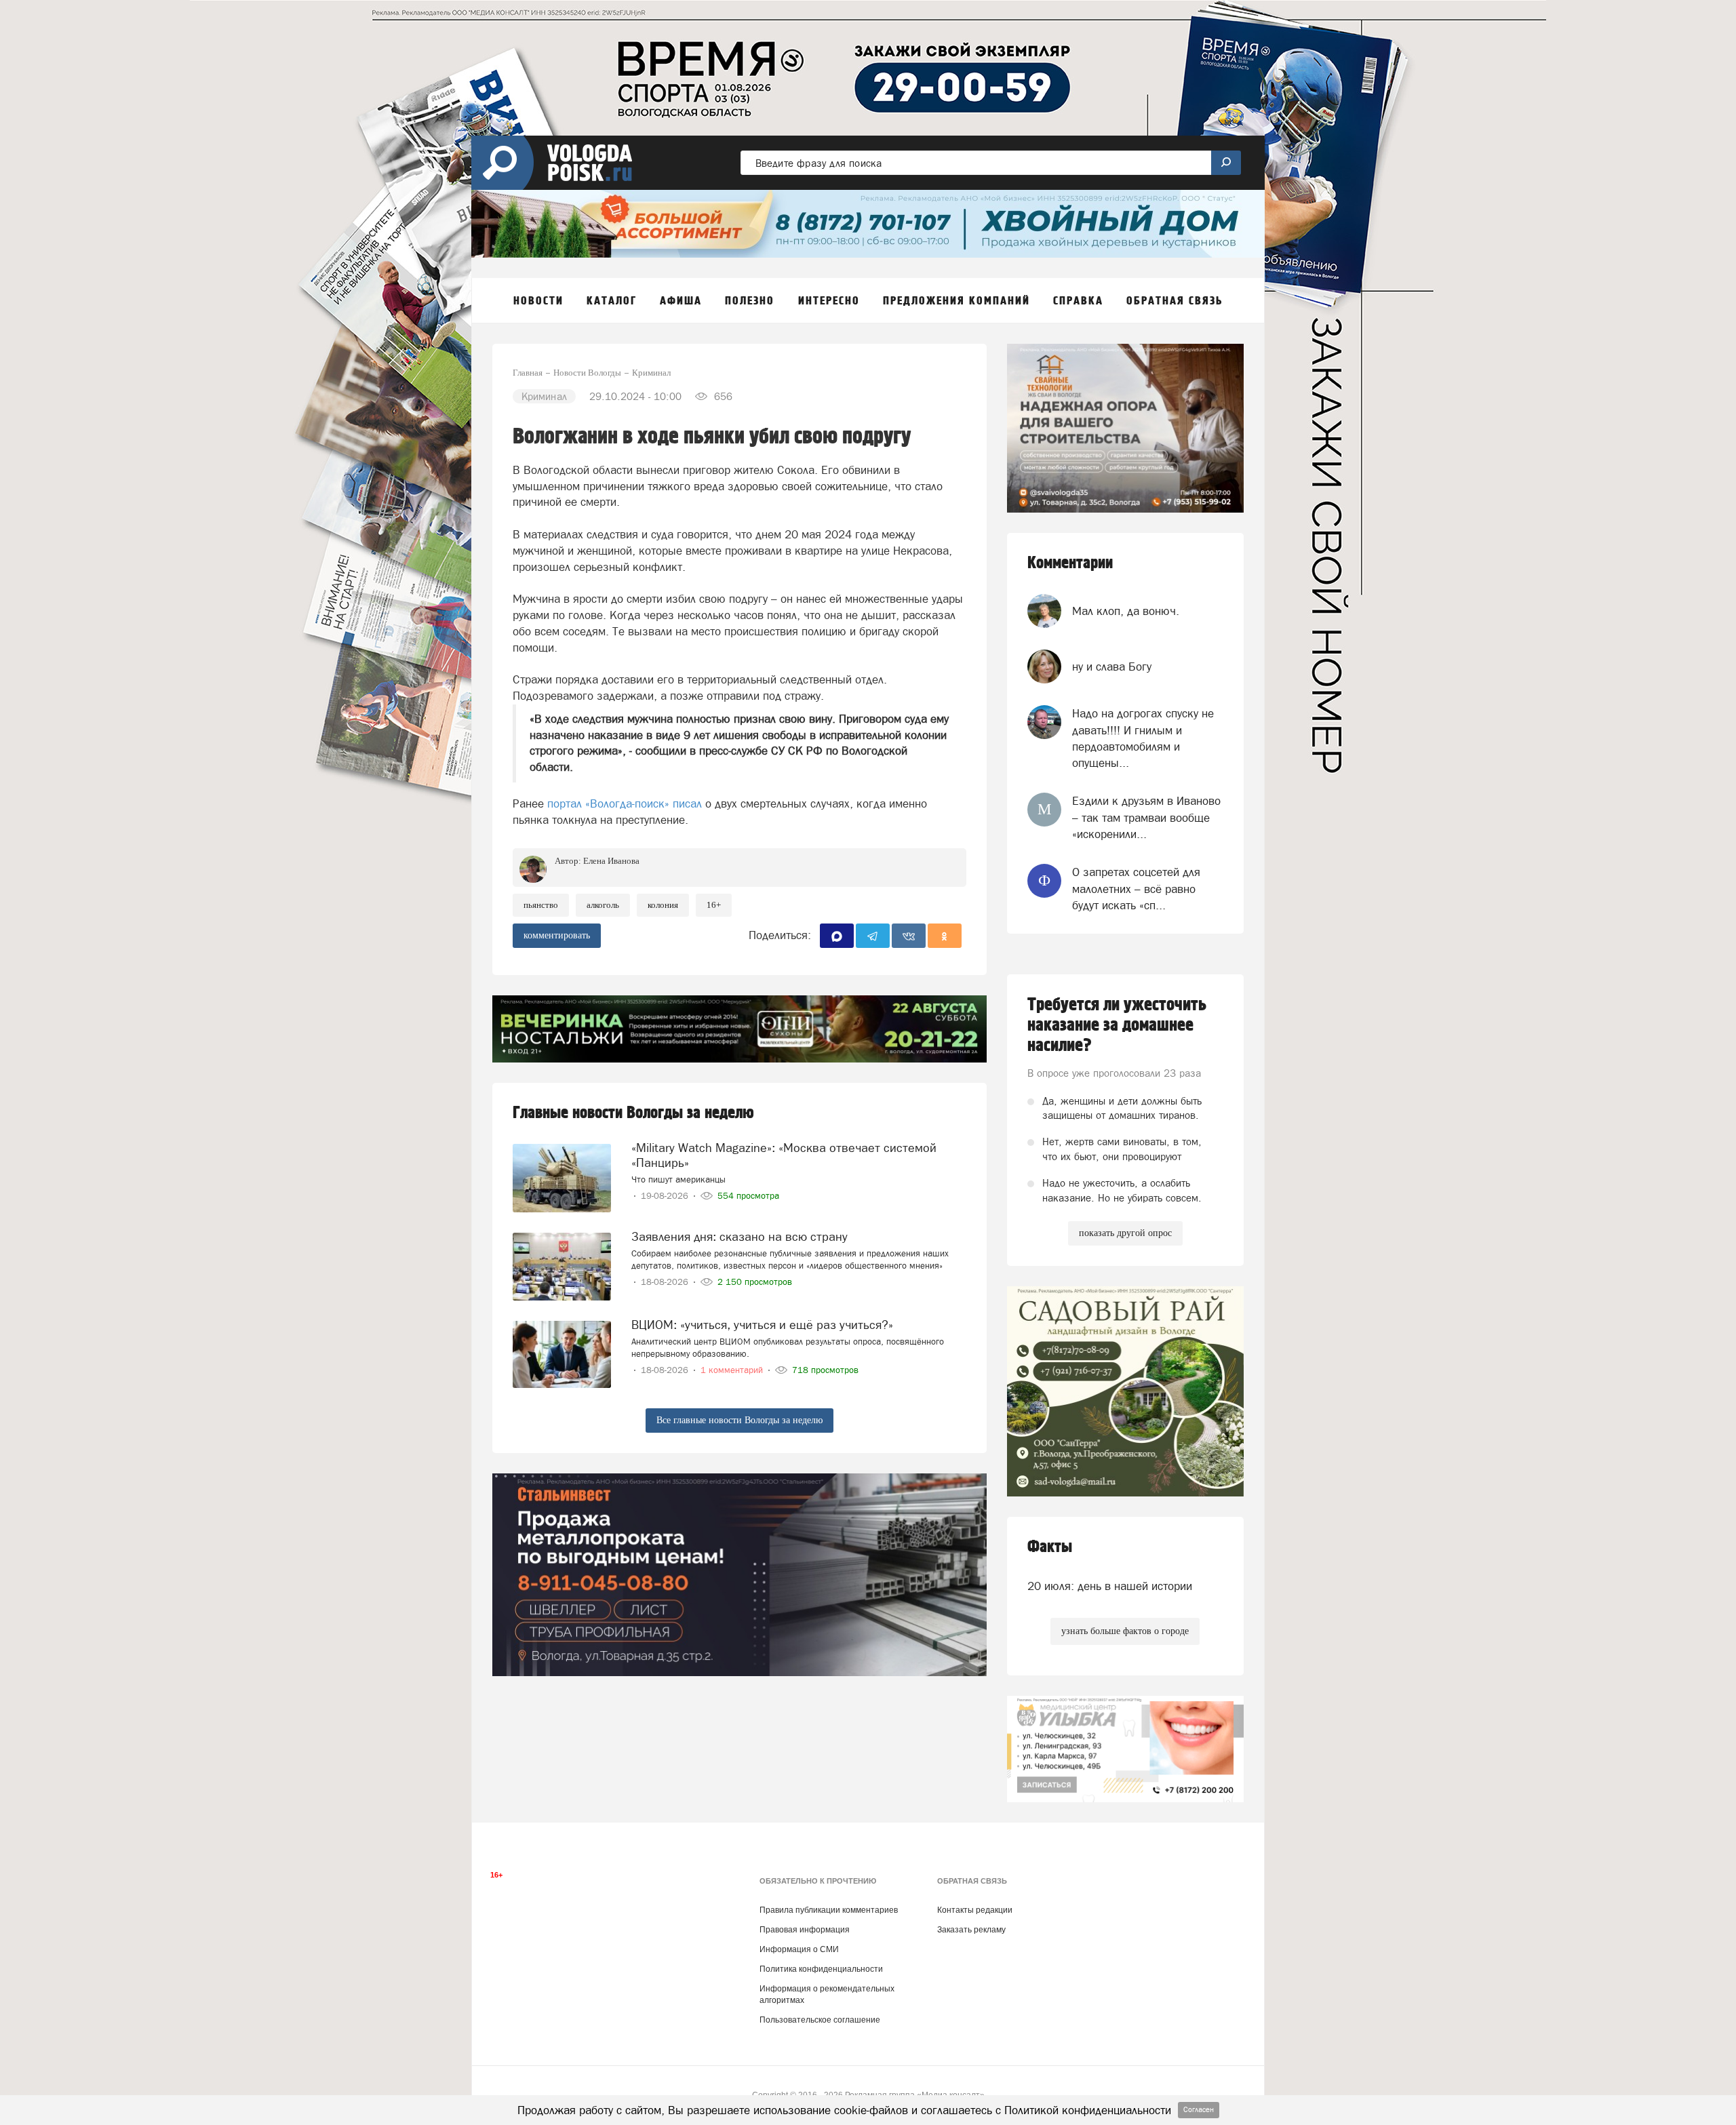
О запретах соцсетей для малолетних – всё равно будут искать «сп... (1136, 889)
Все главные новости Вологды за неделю (739, 1420)
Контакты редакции (975, 1910)
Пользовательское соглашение (820, 2020)
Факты (1050, 1547)
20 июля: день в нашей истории (1110, 1586)
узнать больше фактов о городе (1125, 1631)
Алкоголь (603, 905)
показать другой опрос (1125, 1233)
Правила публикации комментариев (829, 1910)
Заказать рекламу (971, 1930)
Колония (663, 905)
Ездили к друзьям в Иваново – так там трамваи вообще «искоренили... (1146, 817)
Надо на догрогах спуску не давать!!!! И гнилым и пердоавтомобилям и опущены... (1143, 738)
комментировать (557, 935)
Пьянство (541, 905)
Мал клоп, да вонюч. (1126, 611)
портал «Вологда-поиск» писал (625, 803)
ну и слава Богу (1112, 667)
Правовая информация (805, 1930)
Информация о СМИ (799, 1949)
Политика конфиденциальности (821, 1969)
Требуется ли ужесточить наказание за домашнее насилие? (1117, 1025)
